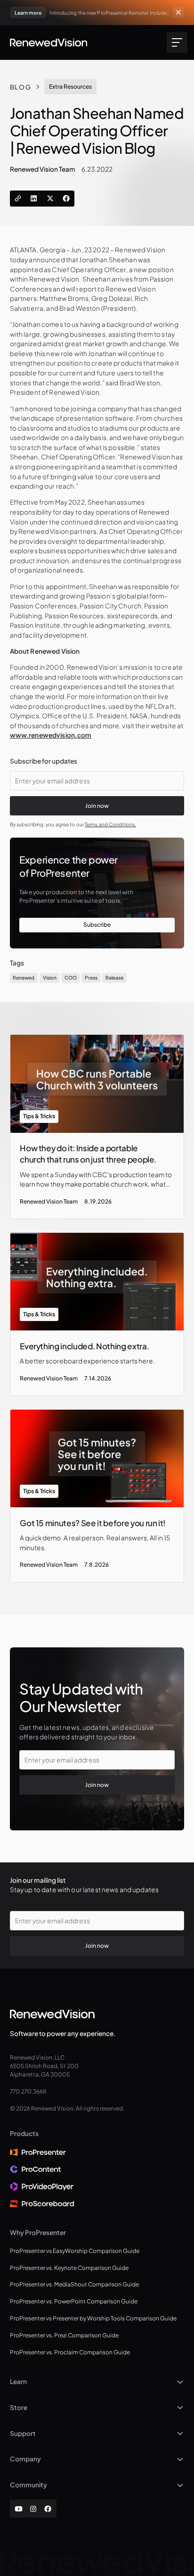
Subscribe (97, 925)
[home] (49, 42)
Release (114, 977)
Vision (50, 977)
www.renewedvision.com (51, 735)
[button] (176, 43)
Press (91, 977)
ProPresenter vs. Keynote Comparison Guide (69, 2268)
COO (71, 977)
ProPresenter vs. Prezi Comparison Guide (64, 2335)
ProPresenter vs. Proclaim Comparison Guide (70, 2352)
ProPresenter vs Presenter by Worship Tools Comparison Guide (93, 2318)
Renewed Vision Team (43, 169)
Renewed (24, 977)
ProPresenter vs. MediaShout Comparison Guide (74, 2284)
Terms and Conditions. (110, 824)
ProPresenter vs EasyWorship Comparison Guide (75, 2251)
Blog (21, 87)
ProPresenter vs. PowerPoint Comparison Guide (74, 2301)
